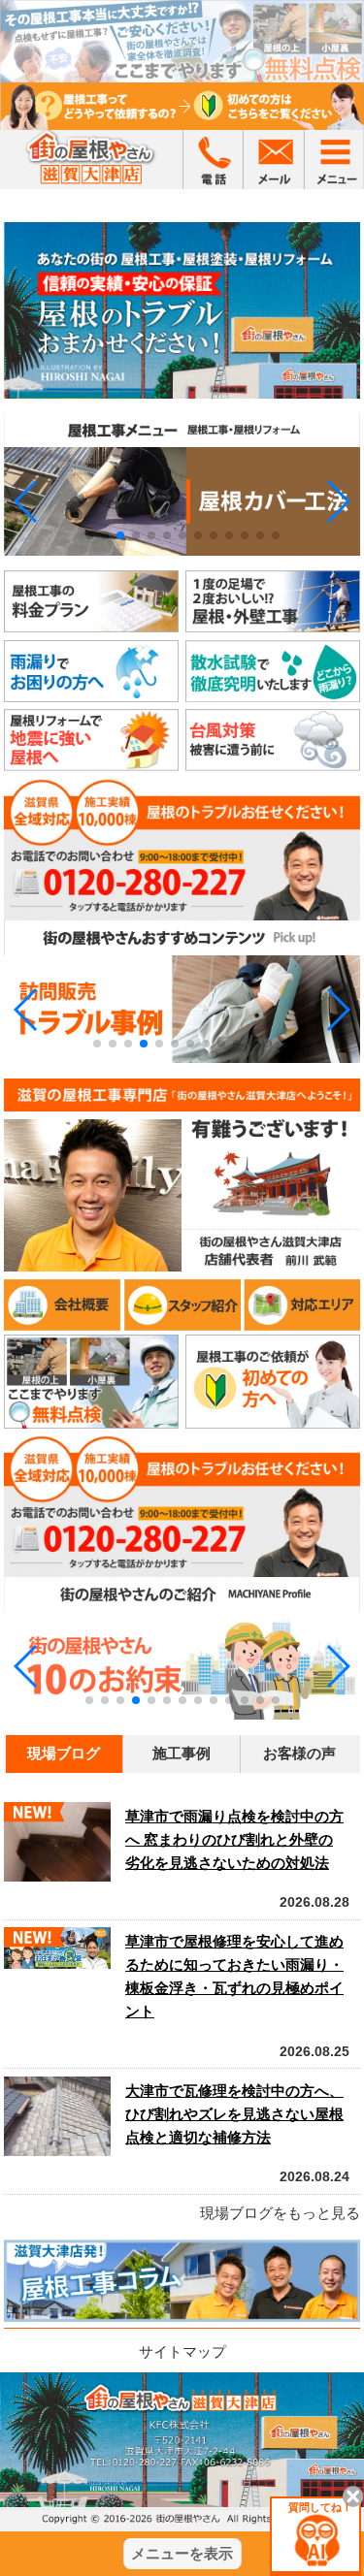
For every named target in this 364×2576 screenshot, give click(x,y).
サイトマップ (182, 2351)
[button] (27, 501)
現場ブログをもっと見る (280, 2213)
